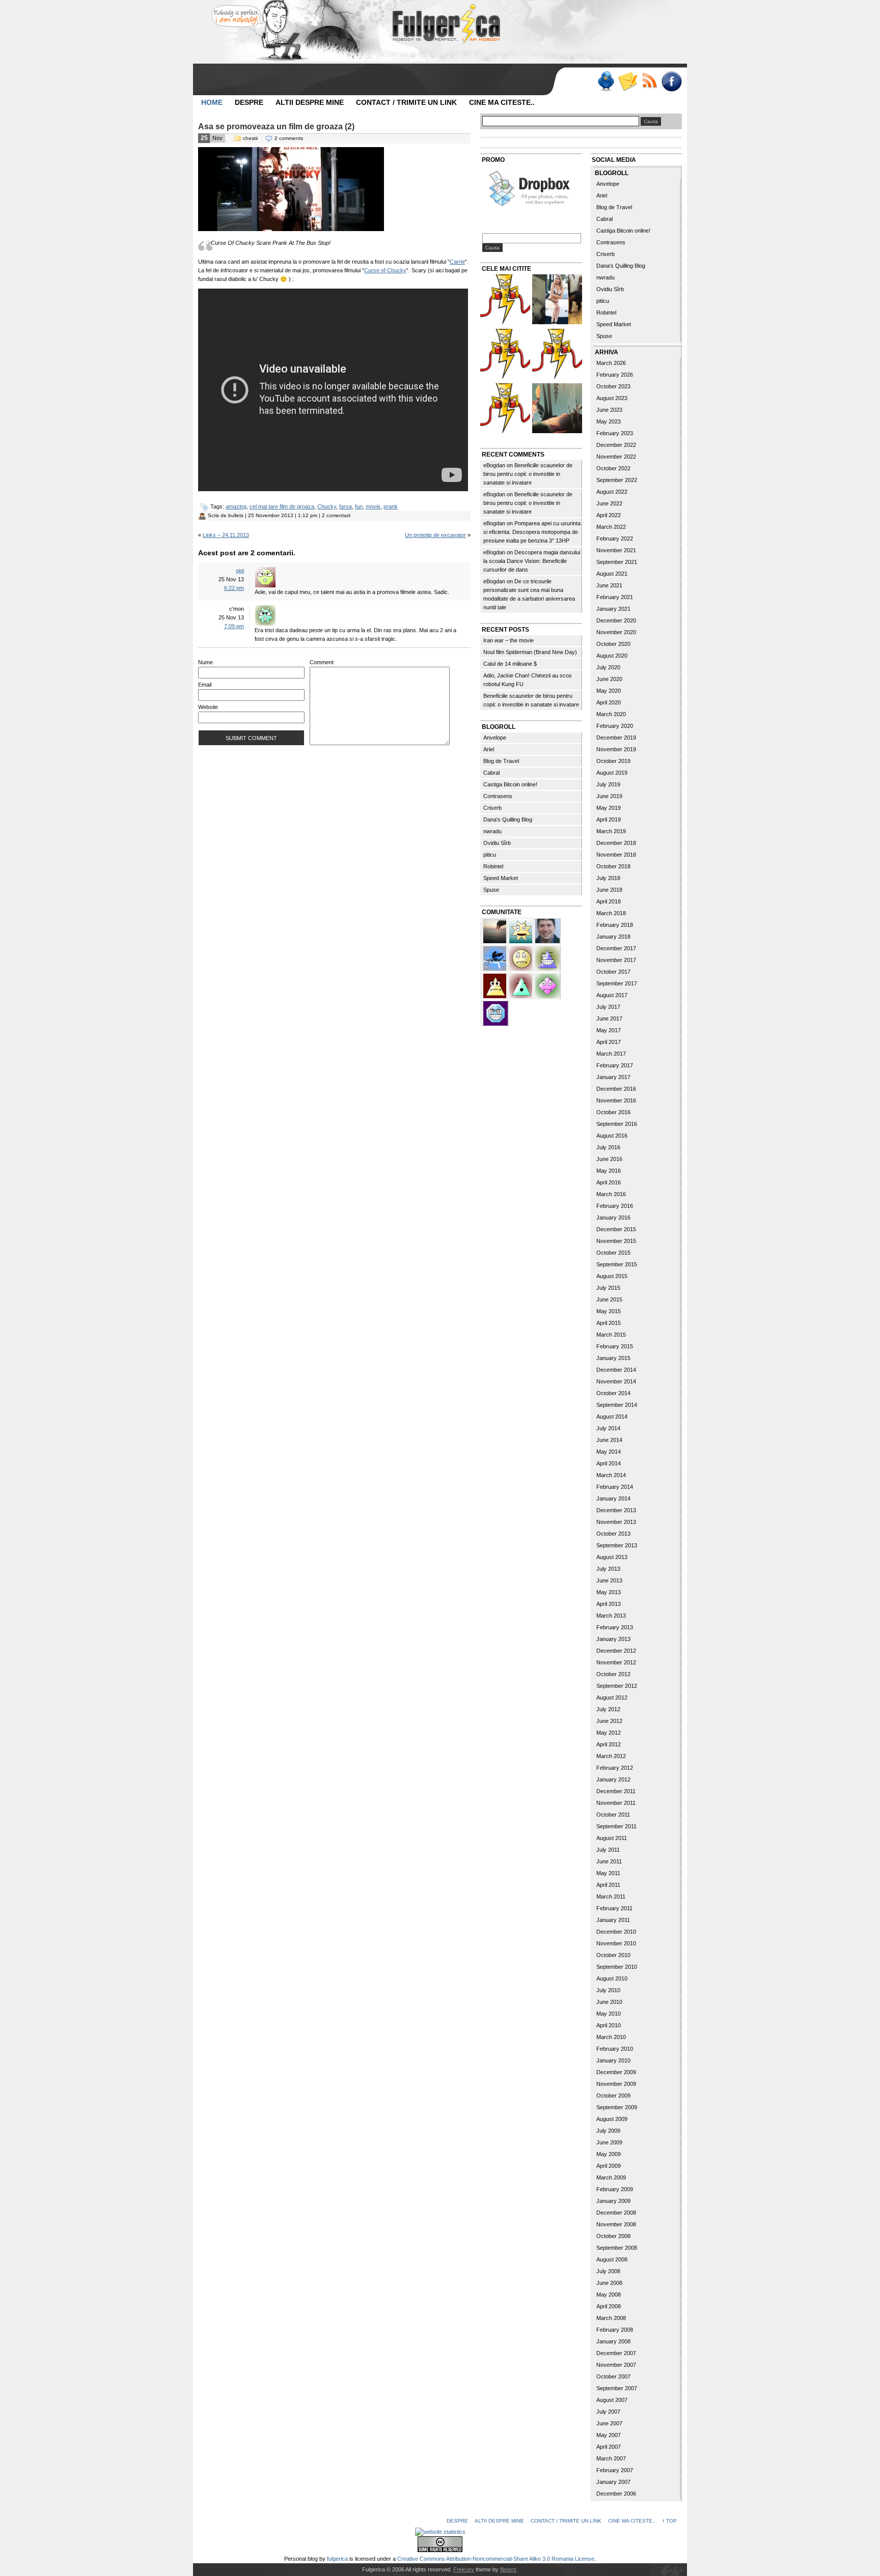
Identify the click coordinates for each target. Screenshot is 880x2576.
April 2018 (609, 901)
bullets (236, 515)
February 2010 (615, 2049)
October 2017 (613, 972)
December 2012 (616, 1651)
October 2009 (613, 2096)
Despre (249, 102)
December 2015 (616, 1229)
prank (391, 506)
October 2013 (613, 1534)
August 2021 (612, 574)
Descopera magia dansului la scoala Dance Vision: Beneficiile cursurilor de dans (532, 561)
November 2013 (616, 1522)
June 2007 (609, 2423)
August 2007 (612, 2400)
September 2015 (617, 1264)
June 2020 (609, 679)
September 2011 (616, 1826)
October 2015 (613, 1253)
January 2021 (613, 609)
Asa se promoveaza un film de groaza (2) (276, 126)
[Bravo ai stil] (521, 930)
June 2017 (609, 1018)
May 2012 (609, 1733)
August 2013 (612, 1557)
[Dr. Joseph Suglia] (547, 930)
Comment (322, 662)
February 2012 (615, 1768)
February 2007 (615, 2470)
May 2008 (609, 2295)
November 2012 (616, 1662)
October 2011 (613, 1815)
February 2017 (615, 1065)
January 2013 (613, 1639)
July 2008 (608, 2271)
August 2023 (612, 398)
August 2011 (612, 1838)
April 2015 (609, 1323)
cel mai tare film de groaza (282, 506)
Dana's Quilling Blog (508, 819)
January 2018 (613, 937)
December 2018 (616, 843)
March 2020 (611, 714)
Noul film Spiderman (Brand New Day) (530, 652)
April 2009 (609, 2166)
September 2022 (617, 480)
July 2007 (608, 2412)
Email (205, 685)
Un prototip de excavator (435, 535)
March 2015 (611, 1335)
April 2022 (609, 515)
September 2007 (617, 2388)
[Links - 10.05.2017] (557, 301)
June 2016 (609, 1159)
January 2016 (613, 1218)
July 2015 (608, 1288)
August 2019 (612, 773)
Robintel (493, 866)
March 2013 (611, 1616)
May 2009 (609, 2154)
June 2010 (609, 2002)
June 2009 (609, 2142)
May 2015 (609, 1311)
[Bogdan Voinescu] (496, 985)
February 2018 (615, 925)
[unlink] (547, 957)
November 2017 (616, 960)
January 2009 (613, 2201)
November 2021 (616, 550)
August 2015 (612, 1276)
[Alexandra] (521, 985)
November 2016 (616, 1100)
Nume (205, 662)
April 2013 (609, 1604)
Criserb (492, 808)
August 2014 (612, 1417)
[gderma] (496, 957)
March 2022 (611, 527)
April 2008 (609, 2306)
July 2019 (608, 784)
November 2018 (616, 855)
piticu (490, 855)
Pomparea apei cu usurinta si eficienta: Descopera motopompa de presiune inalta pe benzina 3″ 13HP (532, 532)
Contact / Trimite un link (406, 102)
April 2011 (608, 1885)
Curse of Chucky (385, 270)
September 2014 (617, 1405)
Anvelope (495, 738)
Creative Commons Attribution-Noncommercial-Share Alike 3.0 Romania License (496, 2559)
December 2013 (616, 1510)
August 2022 (612, 492)
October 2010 (613, 1955)
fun (359, 506)
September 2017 (617, 983)
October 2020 (613, 644)
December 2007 (616, 2353)
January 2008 (613, 2341)
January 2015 (613, 1358)
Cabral (491, 773)
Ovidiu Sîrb (497, 843)
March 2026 (611, 363)
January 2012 (613, 1779)
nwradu (492, 831)
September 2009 (617, 2107)
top (671, 2521)
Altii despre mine (310, 102)
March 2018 (611, 913)
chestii (250, 138)
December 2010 (616, 1932)
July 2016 (608, 1147)
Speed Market (501, 878)
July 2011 (608, 1850)
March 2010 (611, 2037)
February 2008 (615, 2330)
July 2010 (608, 1990)
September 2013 (617, 1545)
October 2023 (613, 386)
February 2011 (614, 1908)
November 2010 (616, 1943)
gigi (240, 571)
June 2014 (609, 1440)
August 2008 (612, 2259)
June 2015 (609, 1299)
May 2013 (609, 1592)
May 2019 (609, 808)
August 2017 (612, 995)
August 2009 (612, 2119)
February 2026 (615, 375)
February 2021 (615, 597)
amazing (236, 506)
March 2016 (611, 1194)
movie (373, 506)
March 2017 (611, 1054)
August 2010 (612, 1978)
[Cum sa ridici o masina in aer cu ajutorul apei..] (505, 301)
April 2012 (609, 1744)
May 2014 (609, 1452)
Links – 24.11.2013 (226, 535)
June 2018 (609, 890)
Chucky (327, 506)
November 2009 (616, 2084)
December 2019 (616, 738)
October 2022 (613, 468)
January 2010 (613, 2060)
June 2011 (609, 1861)
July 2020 (608, 667)
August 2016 (612, 1136)
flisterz (508, 2569)
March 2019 (611, 831)
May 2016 (609, 1171)
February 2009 (615, 2189)
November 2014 (616, 1381)
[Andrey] (496, 1012)
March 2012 (611, 1756)
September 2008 (617, 2248)
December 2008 (616, 2213)
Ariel (489, 749)
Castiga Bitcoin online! (510, 784)
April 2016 (609, 1182)
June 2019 (609, 796)
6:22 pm (234, 588)
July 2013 (608, 1569)
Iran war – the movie (508, 640)
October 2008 (613, 2236)
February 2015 (615, 1346)
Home (212, 102)
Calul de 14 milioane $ (510, 664)
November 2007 (616, 2365)
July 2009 (608, 2131)
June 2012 (609, 1721)
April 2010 (609, 2025)
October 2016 (613, 1112)
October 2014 (613, 1393)
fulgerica (337, 2559)
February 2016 (615, 1206)
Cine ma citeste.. (502, 102)
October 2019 (613, 761)
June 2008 (609, 2283)
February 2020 (615, 726)
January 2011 (613, 1920)
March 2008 (611, 2318)
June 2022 (609, 503)
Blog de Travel (501, 761)
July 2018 (608, 878)
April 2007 (609, 2447)
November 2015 (616, 1241)
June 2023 (609, 410)
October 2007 (613, 2376)
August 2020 (612, 656)
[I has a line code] (557, 355)
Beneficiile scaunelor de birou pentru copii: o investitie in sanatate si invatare (528, 474)
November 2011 (616, 1803)
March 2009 (611, 2177)
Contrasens (498, 796)
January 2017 (613, 1077)
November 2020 (616, 632)
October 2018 (613, 866)
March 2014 (611, 1475)
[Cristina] (521, 957)
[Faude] (547, 985)
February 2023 (615, 433)
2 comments (289, 138)
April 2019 (609, 819)
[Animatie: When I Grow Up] (557, 409)
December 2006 (616, 2494)
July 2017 (608, 1007)
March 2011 (611, 1896)
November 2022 (616, 457)
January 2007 (613, 2482)
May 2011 (608, 1873)
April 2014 (609, 1463)
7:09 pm (234, 626)
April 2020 (609, 702)
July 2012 (608, 1709)
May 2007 (609, 2435)
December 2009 (616, 2072)
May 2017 (609, 1030)
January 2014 (613, 1498)
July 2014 (608, 1428)
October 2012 (613, 1674)
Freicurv (464, 2569)
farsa (346, 506)
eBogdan (494, 465)
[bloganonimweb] (496, 930)
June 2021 (609, 585)
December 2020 (616, 620)
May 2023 (609, 421)
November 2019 (616, 749)
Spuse (491, 890)
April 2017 (609, 1042)
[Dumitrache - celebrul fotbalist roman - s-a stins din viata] (505, 355)
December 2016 (616, 1089)
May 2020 (609, 691)
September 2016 (617, 1124)
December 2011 (616, 1791)
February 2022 (615, 539)
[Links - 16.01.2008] (505, 409)
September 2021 (617, 562)
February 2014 (615, 1487)
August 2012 (612, 1697)
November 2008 (616, 2224)
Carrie (457, 262)
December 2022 (616, 445)
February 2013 (615, 1627)
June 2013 (609, 1580)
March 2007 (611, 2458)
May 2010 (609, 2014)
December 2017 (616, 948)
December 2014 (616, 1370)
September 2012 (617, 1686)
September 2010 (617, 1967)
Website (208, 707)
